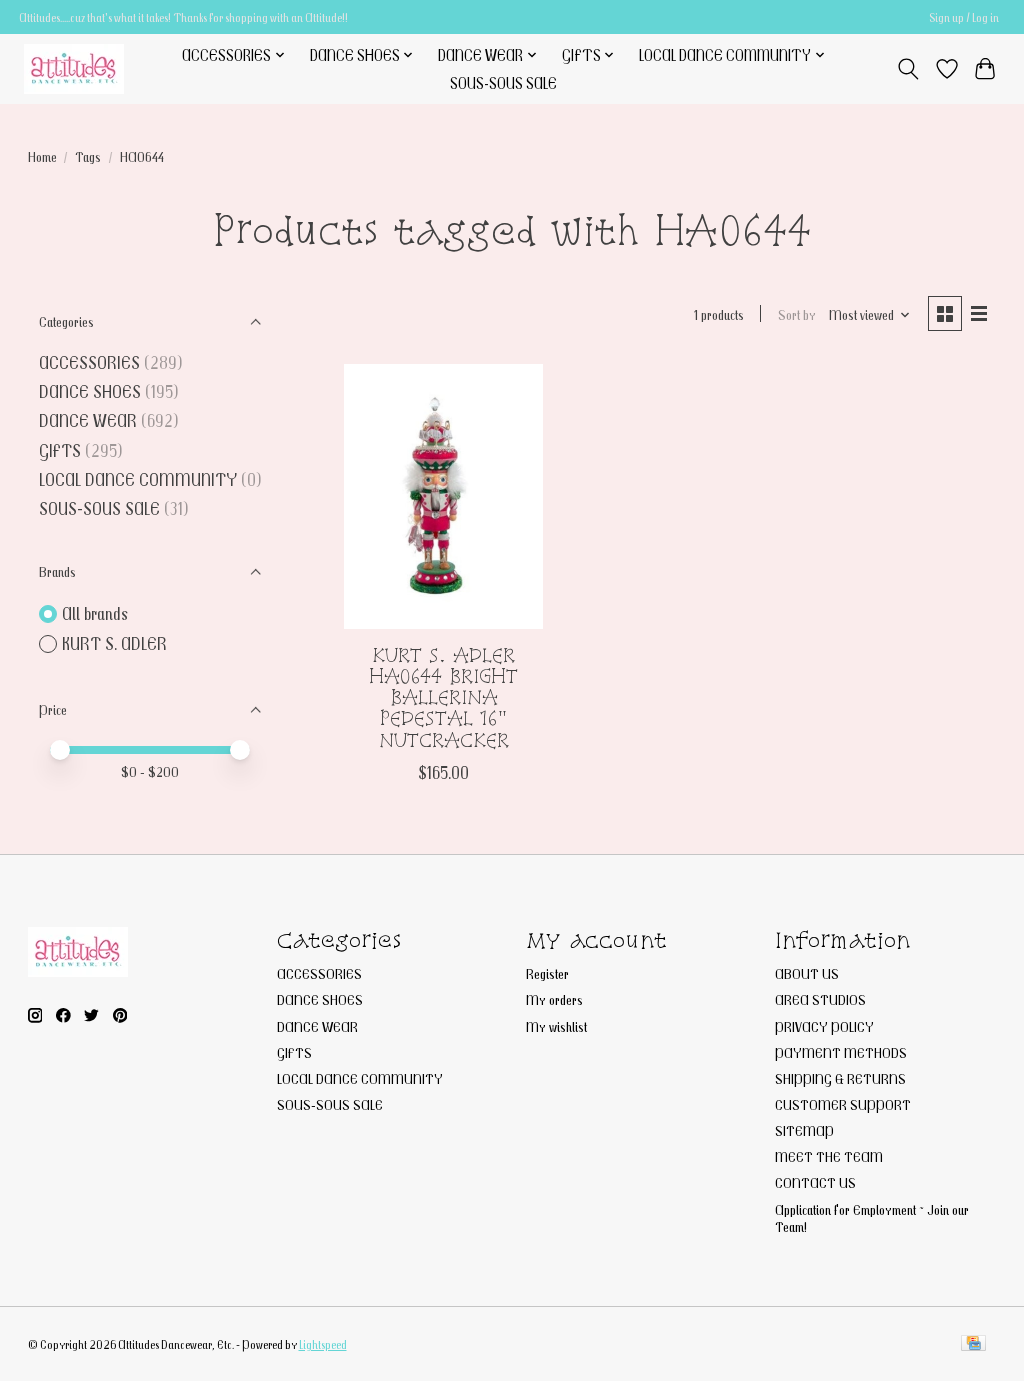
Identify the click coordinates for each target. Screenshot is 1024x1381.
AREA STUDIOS (820, 999)
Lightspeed (323, 1344)
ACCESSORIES (89, 362)
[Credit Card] (973, 1344)
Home (42, 156)
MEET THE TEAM (829, 1156)
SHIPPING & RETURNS (840, 1078)
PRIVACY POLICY (824, 1026)
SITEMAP (804, 1130)
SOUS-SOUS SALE (503, 83)
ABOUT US (807, 973)
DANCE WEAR (88, 420)
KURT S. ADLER (114, 643)
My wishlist (556, 1026)
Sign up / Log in (964, 17)
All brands (95, 613)
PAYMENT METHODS (841, 1052)
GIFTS (60, 450)
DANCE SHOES (90, 391)
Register (547, 973)
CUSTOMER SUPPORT (843, 1104)
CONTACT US (815, 1182)
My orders (554, 999)
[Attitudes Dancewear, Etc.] (74, 68)
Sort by (797, 314)
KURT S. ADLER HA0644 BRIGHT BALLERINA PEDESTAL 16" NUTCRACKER (443, 697)
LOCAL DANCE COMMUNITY (138, 479)
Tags (88, 156)
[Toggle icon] (907, 69)
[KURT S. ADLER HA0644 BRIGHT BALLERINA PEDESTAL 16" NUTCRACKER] (443, 496)
